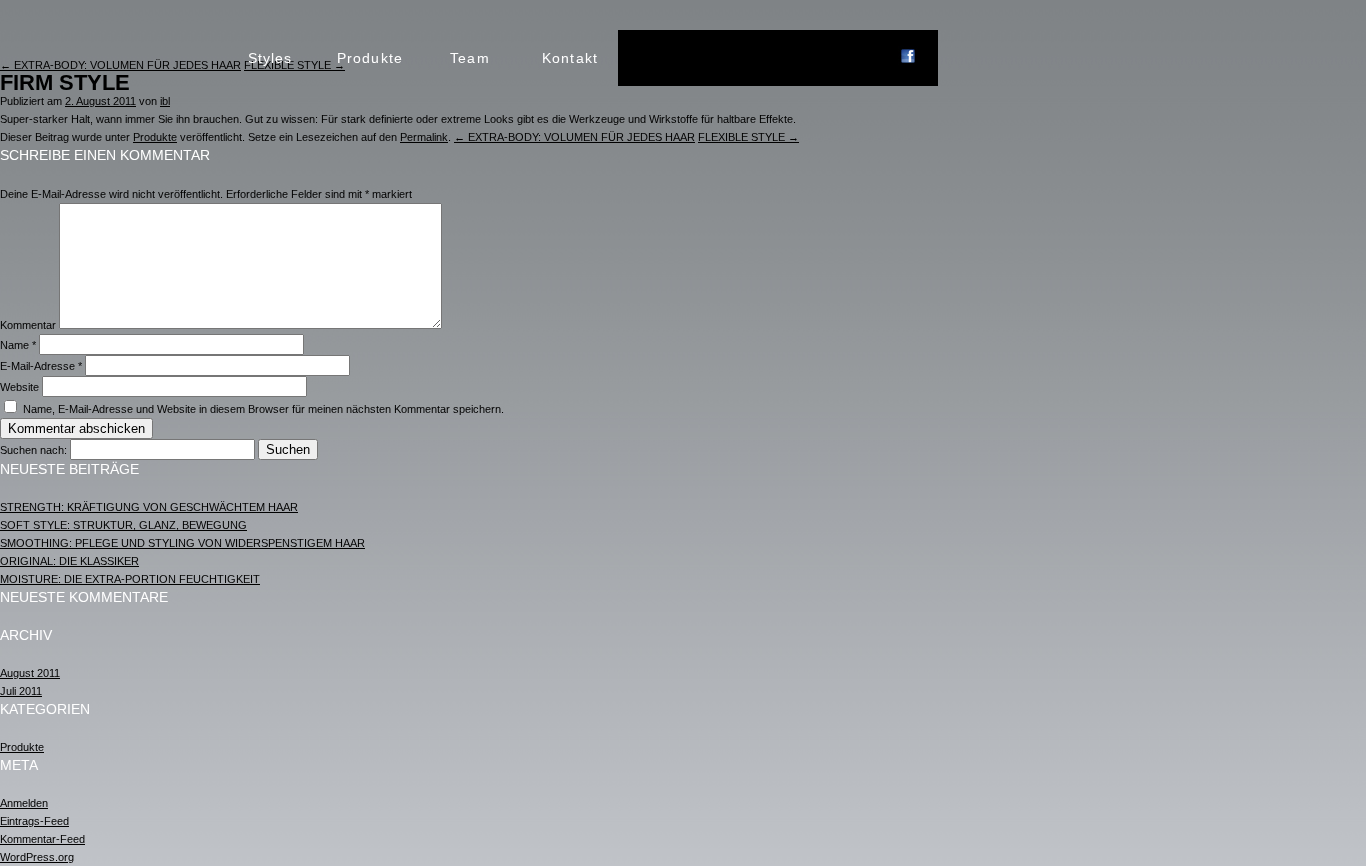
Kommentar (28, 325)
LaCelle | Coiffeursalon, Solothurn (121, 58)
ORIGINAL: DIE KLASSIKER (69, 561)
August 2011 (30, 673)
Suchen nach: (33, 450)
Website (19, 387)
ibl (165, 101)
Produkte (370, 58)
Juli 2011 (21, 691)
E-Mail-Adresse (41, 366)
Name (18, 345)
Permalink (424, 137)
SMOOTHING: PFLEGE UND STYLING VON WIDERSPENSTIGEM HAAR (182, 543)
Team (469, 58)
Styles (270, 58)
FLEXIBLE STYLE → (748, 137)
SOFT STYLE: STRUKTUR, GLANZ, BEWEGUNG (123, 525)
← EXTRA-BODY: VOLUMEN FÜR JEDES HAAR (574, 137)
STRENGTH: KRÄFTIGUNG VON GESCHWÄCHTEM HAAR (149, 507)
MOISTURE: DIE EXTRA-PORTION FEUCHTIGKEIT (130, 579)
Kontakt (570, 58)
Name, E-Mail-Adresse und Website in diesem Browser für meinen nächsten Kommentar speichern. (263, 409)
